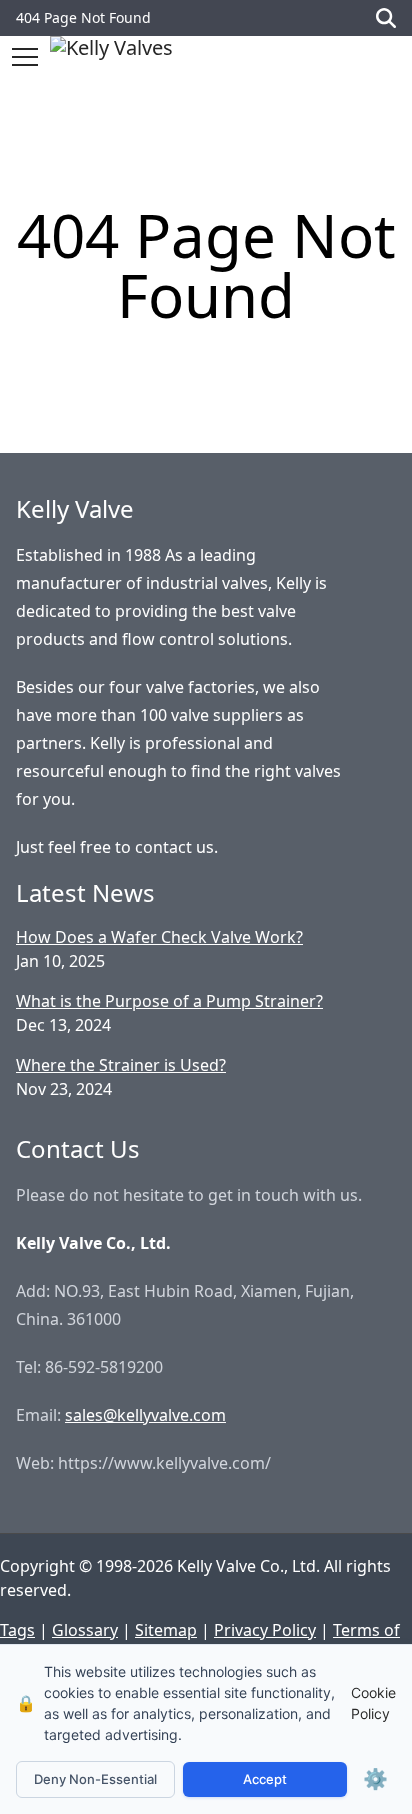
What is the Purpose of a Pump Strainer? (169, 1001)
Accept (265, 1779)
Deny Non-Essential (95, 1779)
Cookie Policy (373, 1703)
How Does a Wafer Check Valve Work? (159, 937)
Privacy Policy (265, 1630)
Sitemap (166, 1630)
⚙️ (375, 1779)
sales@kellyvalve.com (145, 1415)
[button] (25, 57)
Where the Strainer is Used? (121, 1065)
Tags (17, 1630)
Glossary (85, 1630)
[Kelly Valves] (111, 56)
